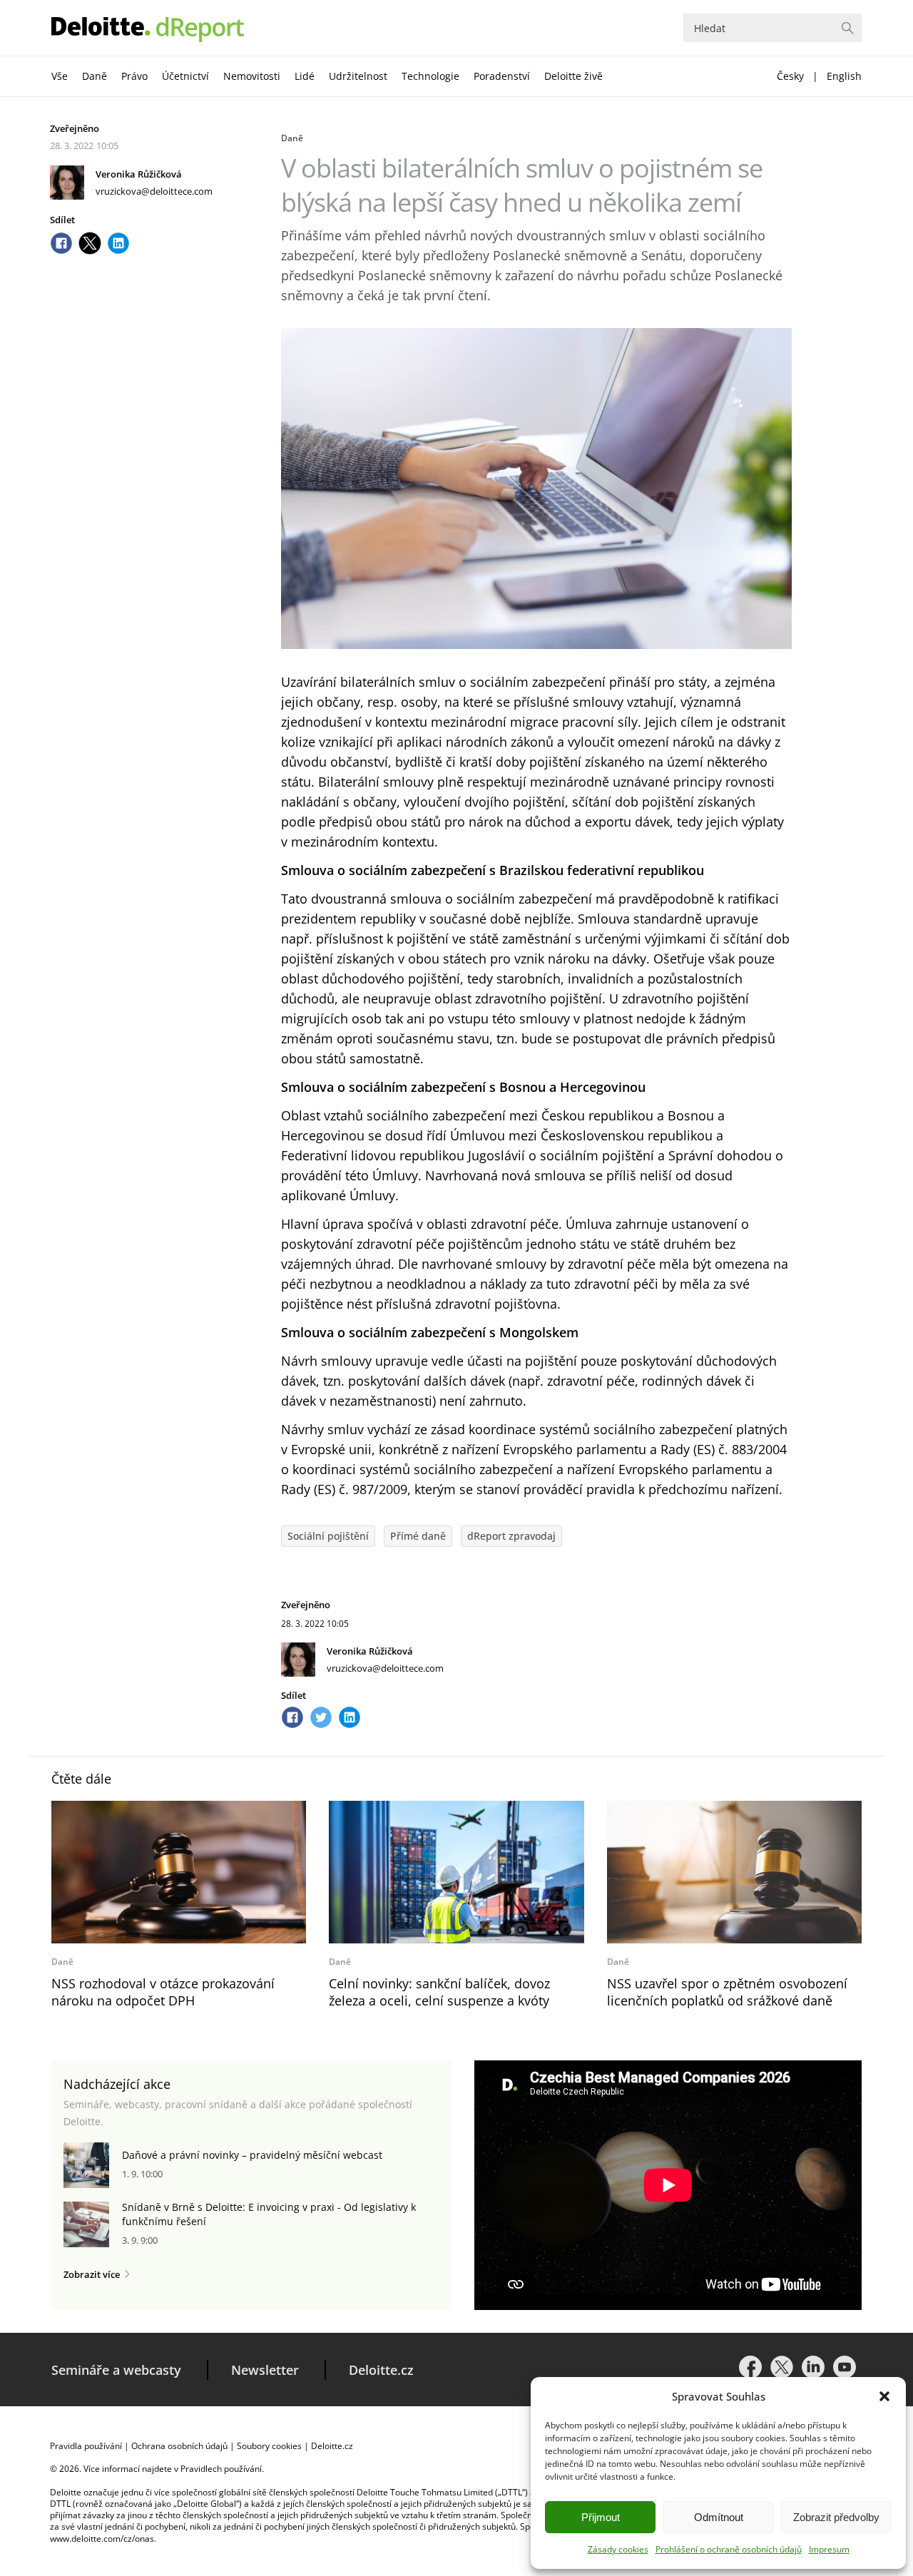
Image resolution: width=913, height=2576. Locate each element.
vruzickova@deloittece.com (154, 191)
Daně (95, 76)
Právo (134, 76)
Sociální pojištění (328, 1536)
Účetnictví (185, 76)
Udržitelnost (358, 76)
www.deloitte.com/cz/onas (102, 2539)
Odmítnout (719, 2517)
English (844, 76)
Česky (790, 76)
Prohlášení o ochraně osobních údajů (729, 2549)
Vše (60, 76)
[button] (884, 2396)
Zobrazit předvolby (836, 2517)
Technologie (430, 76)
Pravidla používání (86, 2446)
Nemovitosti (252, 76)
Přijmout (601, 2517)
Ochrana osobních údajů (179, 2446)
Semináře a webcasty (116, 2370)
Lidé (305, 76)
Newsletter (265, 2370)
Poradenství (502, 76)
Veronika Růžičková (139, 174)
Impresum (829, 2549)
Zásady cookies (618, 2549)
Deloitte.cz (381, 2370)
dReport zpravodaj (511, 1536)
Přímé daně (418, 1536)
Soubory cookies (269, 2446)
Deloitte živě (573, 76)
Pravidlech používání (221, 2469)
